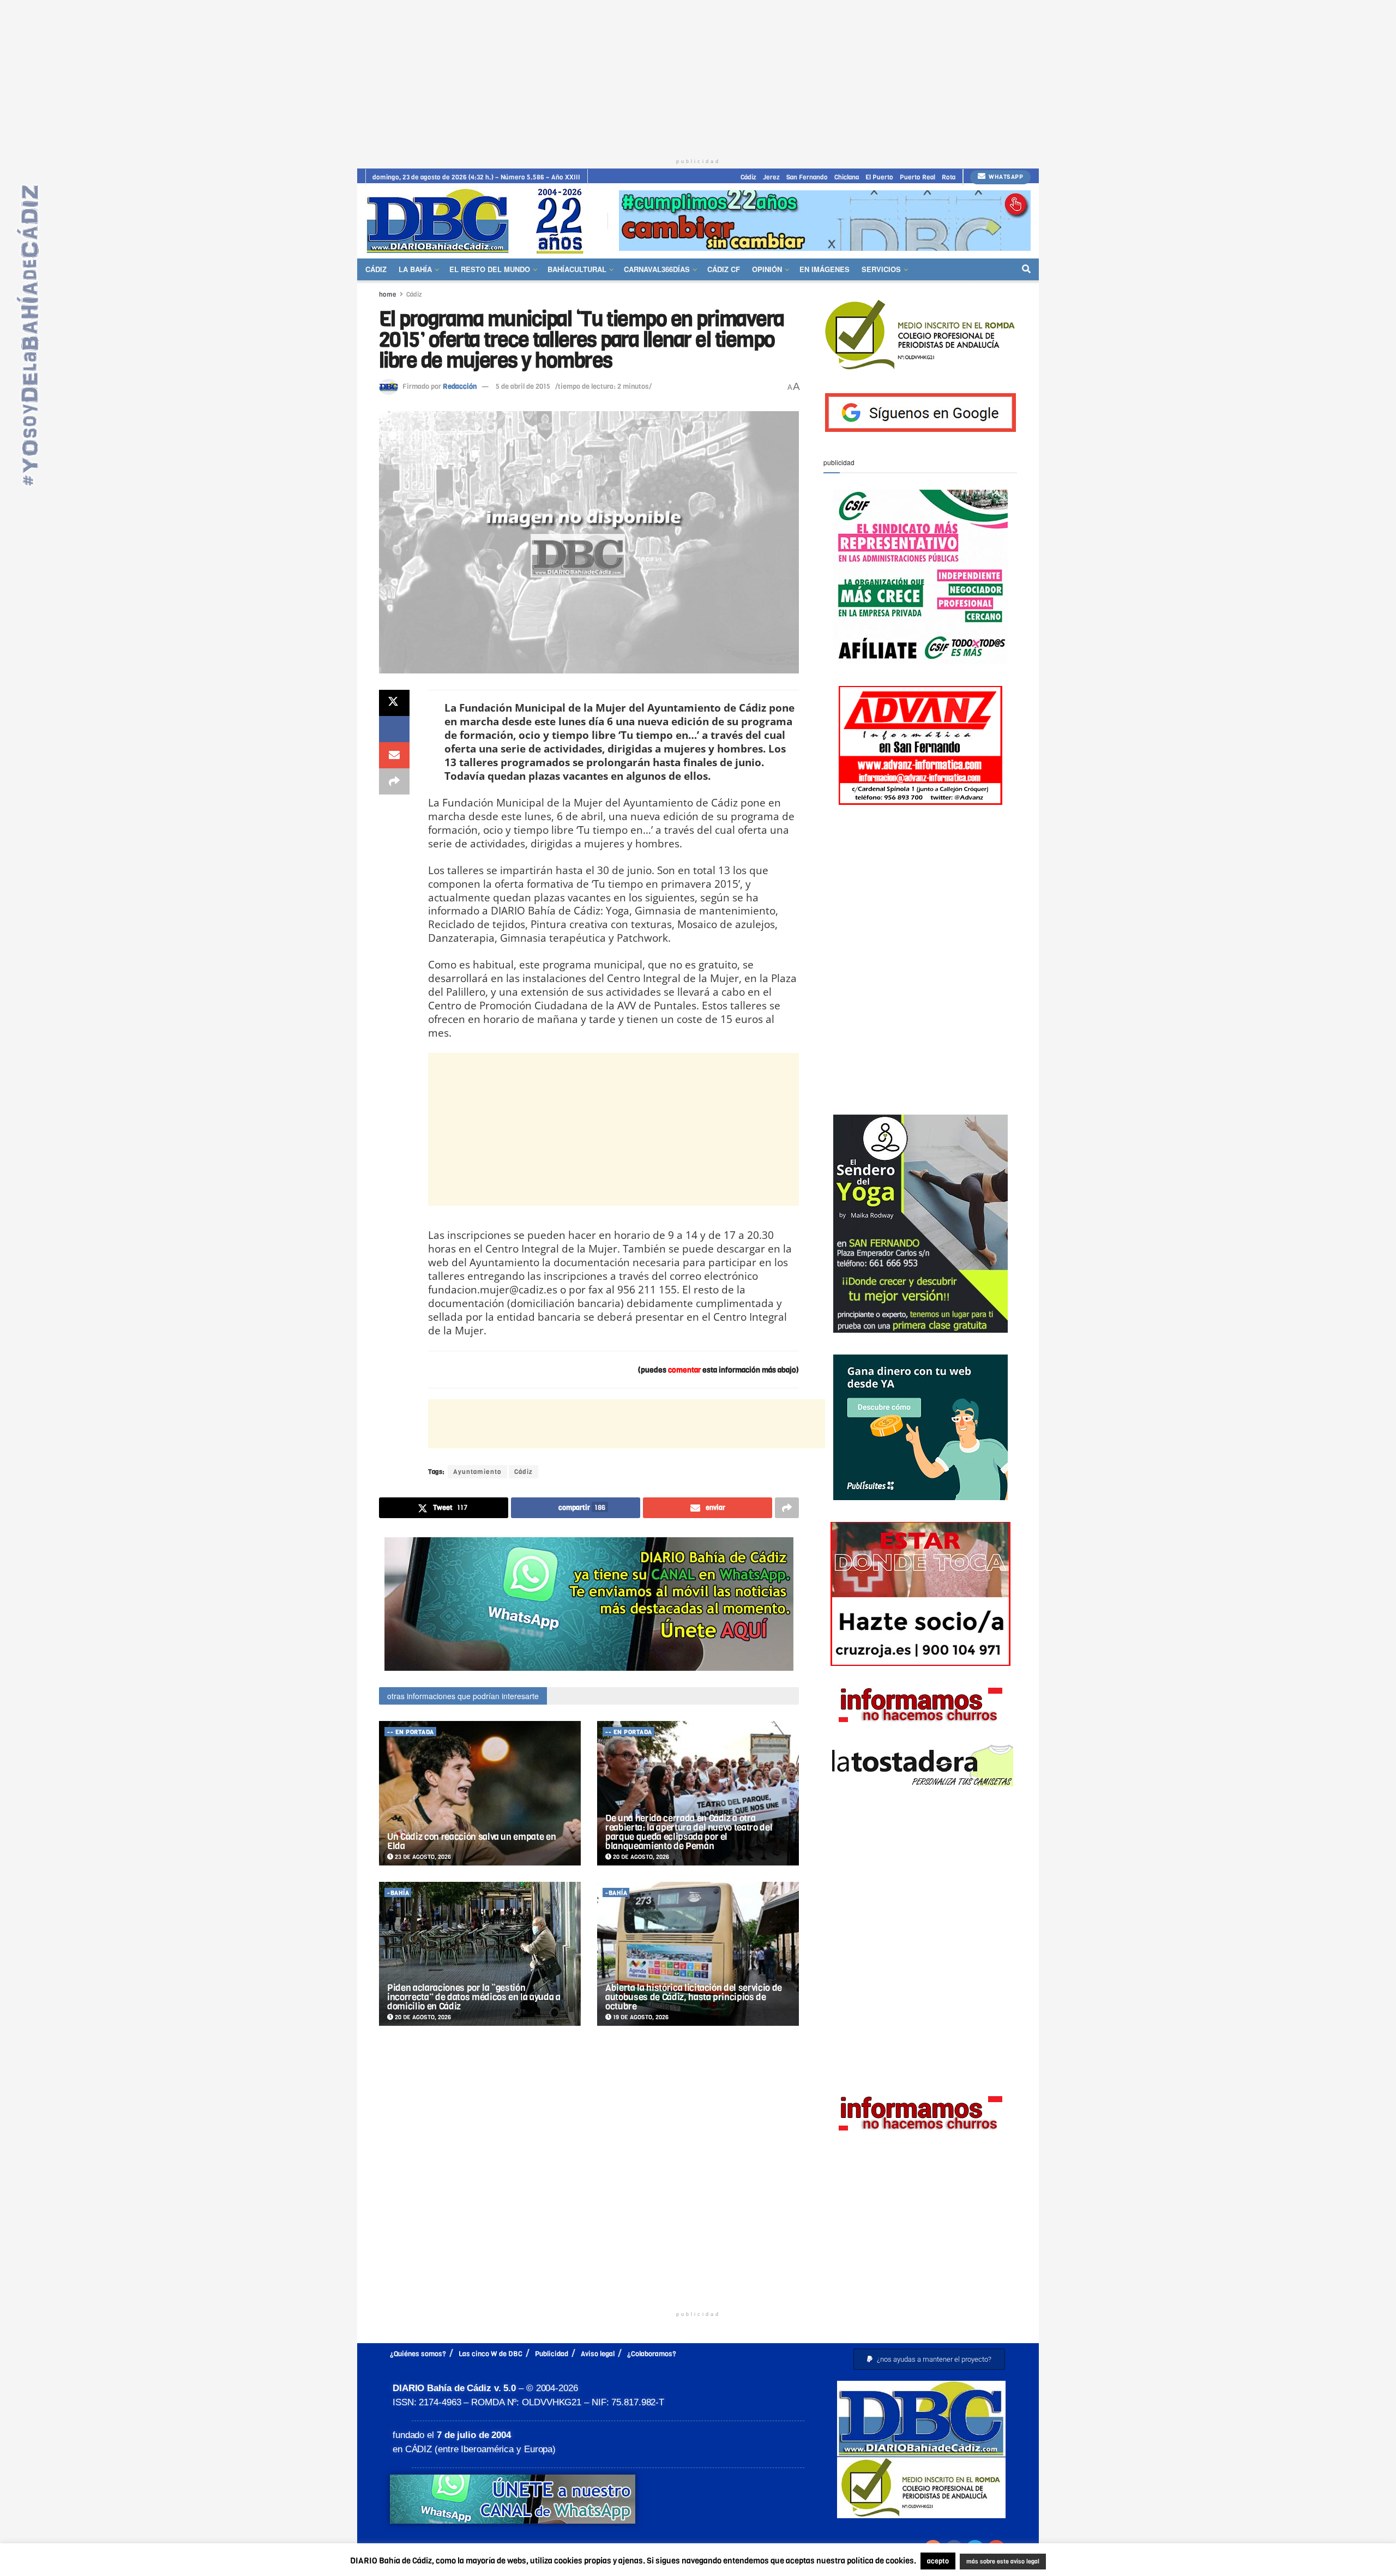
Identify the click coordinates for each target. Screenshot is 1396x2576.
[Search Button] (1026, 269)
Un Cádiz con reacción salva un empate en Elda (471, 1841)
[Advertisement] (698, 76)
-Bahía (398, 1893)
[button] (929, 2359)
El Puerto (879, 177)
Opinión (767, 269)
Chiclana (847, 177)
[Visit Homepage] (479, 221)
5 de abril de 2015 (523, 386)
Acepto (1088, 2562)
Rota (949, 177)
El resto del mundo (490, 269)
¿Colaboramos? (652, 2354)
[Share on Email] (394, 755)
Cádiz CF (724, 269)
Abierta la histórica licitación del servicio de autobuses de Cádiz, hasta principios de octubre (694, 1997)
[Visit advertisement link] (825, 221)
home (388, 294)
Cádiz (748, 177)
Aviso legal (598, 2354)
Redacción (460, 386)
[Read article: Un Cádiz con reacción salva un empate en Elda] (480, 1793)
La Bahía (415, 269)
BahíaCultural (577, 269)
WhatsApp (1005, 177)
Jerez (771, 177)
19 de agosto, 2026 (640, 2017)
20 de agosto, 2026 (640, 1857)
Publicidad (552, 2354)
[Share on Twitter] (394, 703)
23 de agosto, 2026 (422, 1857)
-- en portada (411, 1732)
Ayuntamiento (477, 1472)
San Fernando (807, 177)
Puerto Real (917, 177)
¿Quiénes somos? (418, 2354)
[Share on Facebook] (394, 729)
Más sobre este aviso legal (996, 2562)
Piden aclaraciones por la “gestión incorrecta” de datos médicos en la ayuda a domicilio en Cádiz (474, 1997)
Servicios (881, 269)
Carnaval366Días (657, 269)
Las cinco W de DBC (491, 2354)
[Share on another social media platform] (394, 781)
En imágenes (825, 269)
